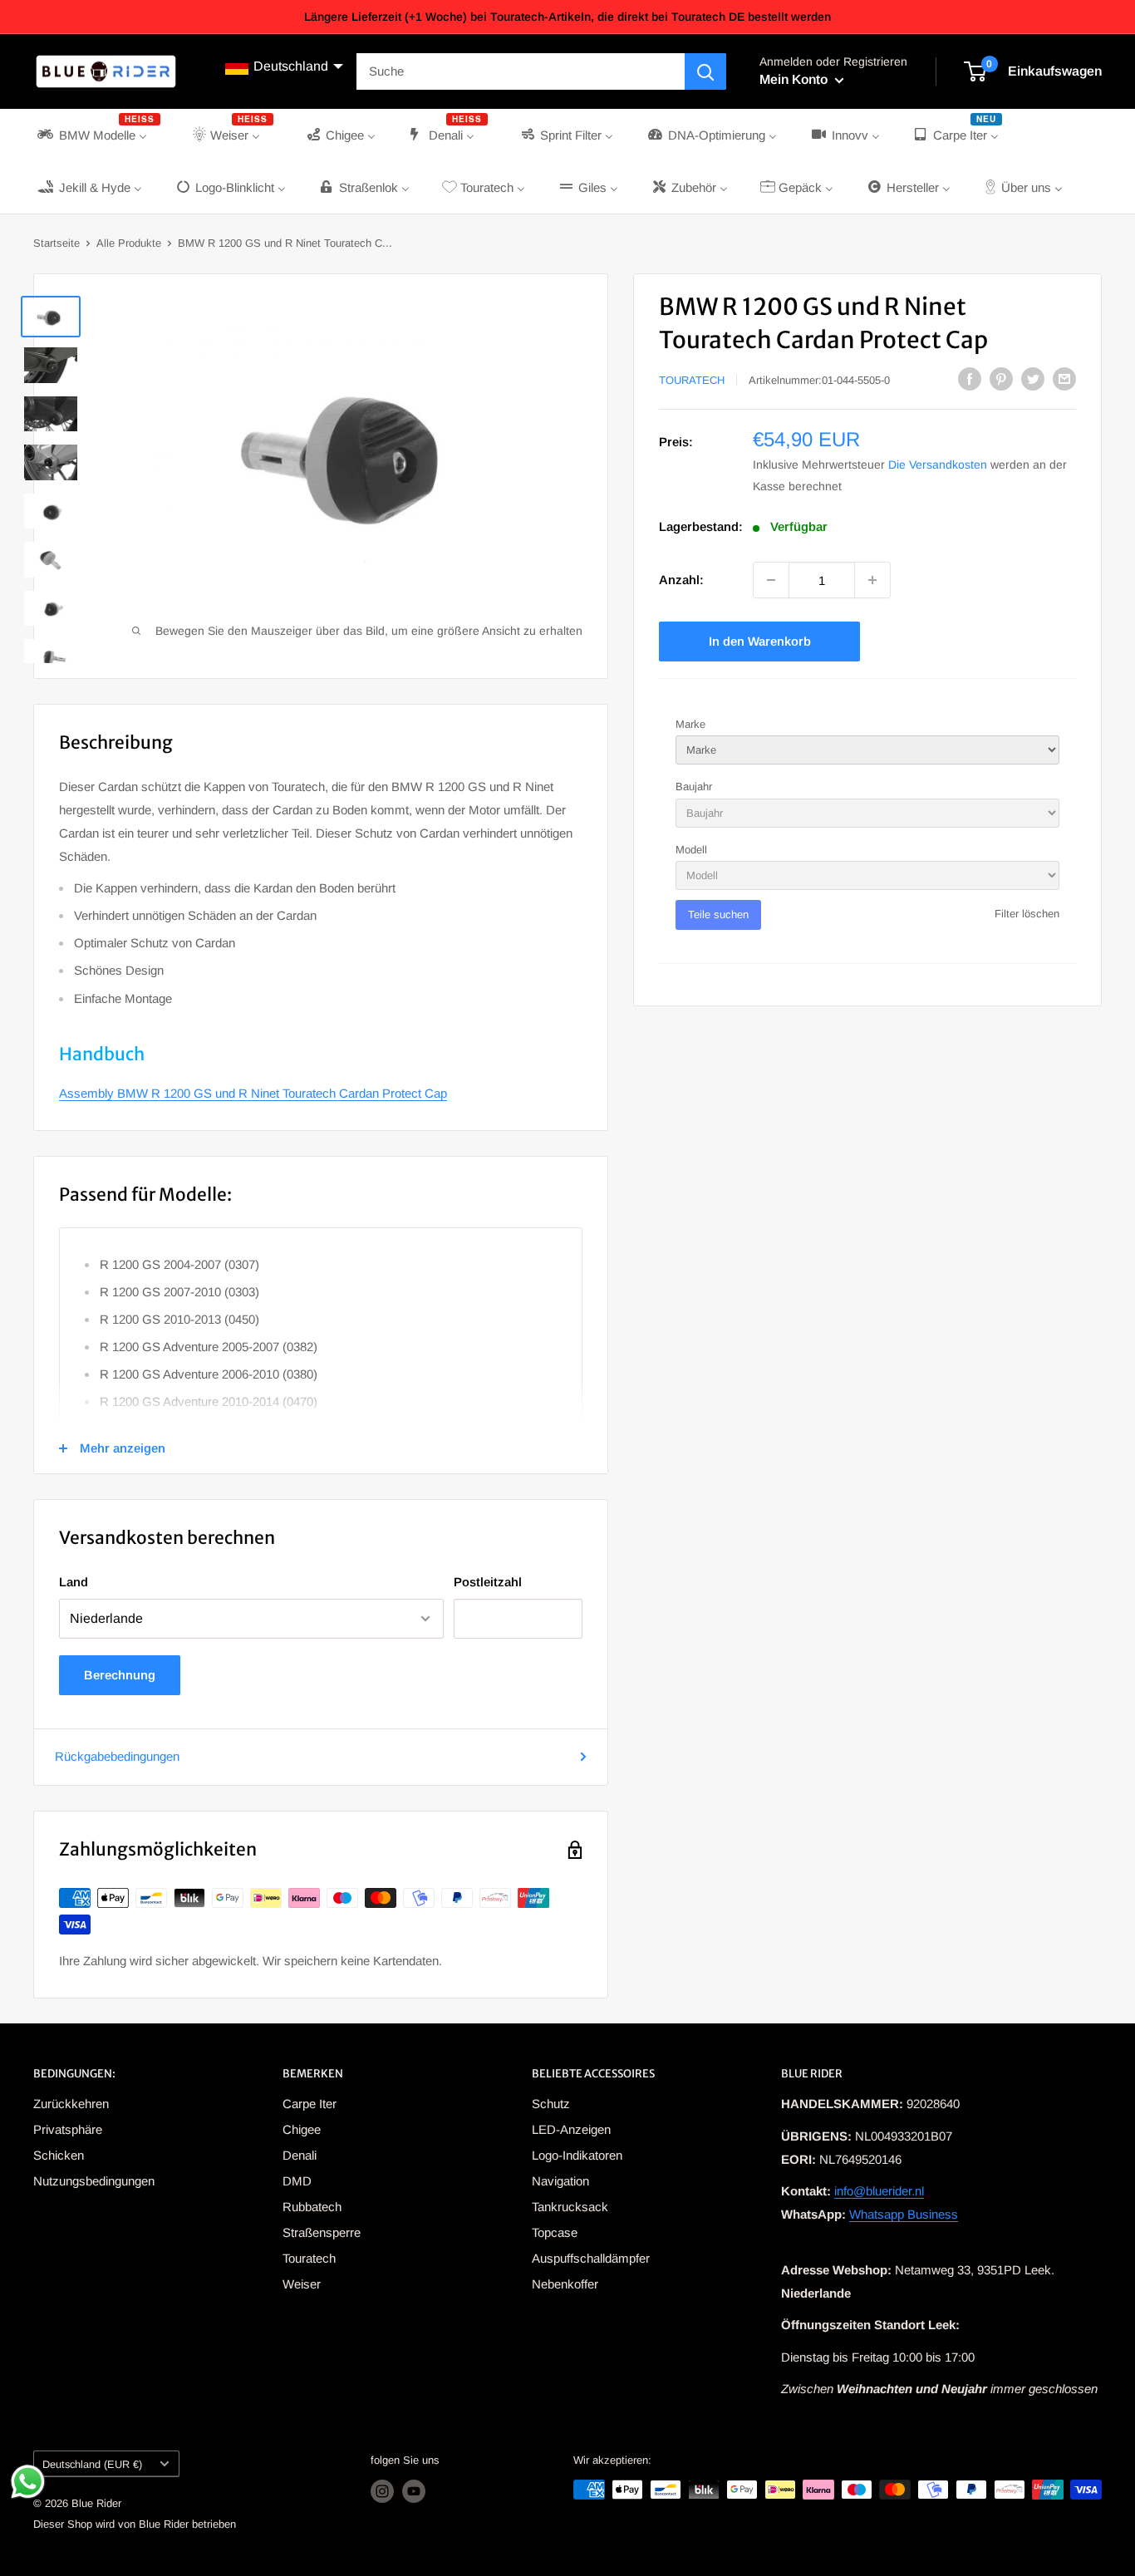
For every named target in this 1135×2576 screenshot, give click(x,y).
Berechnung (120, 1675)
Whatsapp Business (904, 2214)
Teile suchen (718, 914)
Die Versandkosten (938, 465)
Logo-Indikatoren (577, 2155)
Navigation (560, 2181)
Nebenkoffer (565, 2284)
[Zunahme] (872, 580)
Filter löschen (1027, 914)
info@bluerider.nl (879, 2191)
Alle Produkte (129, 243)
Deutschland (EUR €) (92, 2464)
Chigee (302, 2129)
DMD (297, 2181)
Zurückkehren (71, 2104)
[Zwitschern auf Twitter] (1033, 379)
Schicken (59, 2155)
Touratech (692, 380)
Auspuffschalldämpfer (591, 2258)
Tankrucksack (570, 2207)
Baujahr (694, 787)
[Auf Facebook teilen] (970, 379)
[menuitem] (97, 135)
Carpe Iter (310, 2104)
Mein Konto (795, 79)
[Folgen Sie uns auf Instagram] (382, 2491)
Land (74, 1582)
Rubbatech (312, 2207)
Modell (691, 850)
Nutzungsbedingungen (94, 2181)
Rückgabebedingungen (117, 1756)
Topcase (555, 2232)
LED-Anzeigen (571, 2129)
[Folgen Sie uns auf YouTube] (414, 2491)
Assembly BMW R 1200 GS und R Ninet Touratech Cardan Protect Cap (253, 1093)
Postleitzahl (488, 1582)
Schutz (551, 2104)
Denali (300, 2155)
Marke (690, 724)
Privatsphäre (68, 2129)
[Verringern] (771, 580)
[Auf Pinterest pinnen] (1001, 379)
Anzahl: (681, 580)
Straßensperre (322, 2232)
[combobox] (521, 71)
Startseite (57, 243)
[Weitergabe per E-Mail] (1064, 379)
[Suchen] (705, 71)
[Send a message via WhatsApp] (28, 2482)
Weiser (302, 2284)
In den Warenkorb (760, 641)
